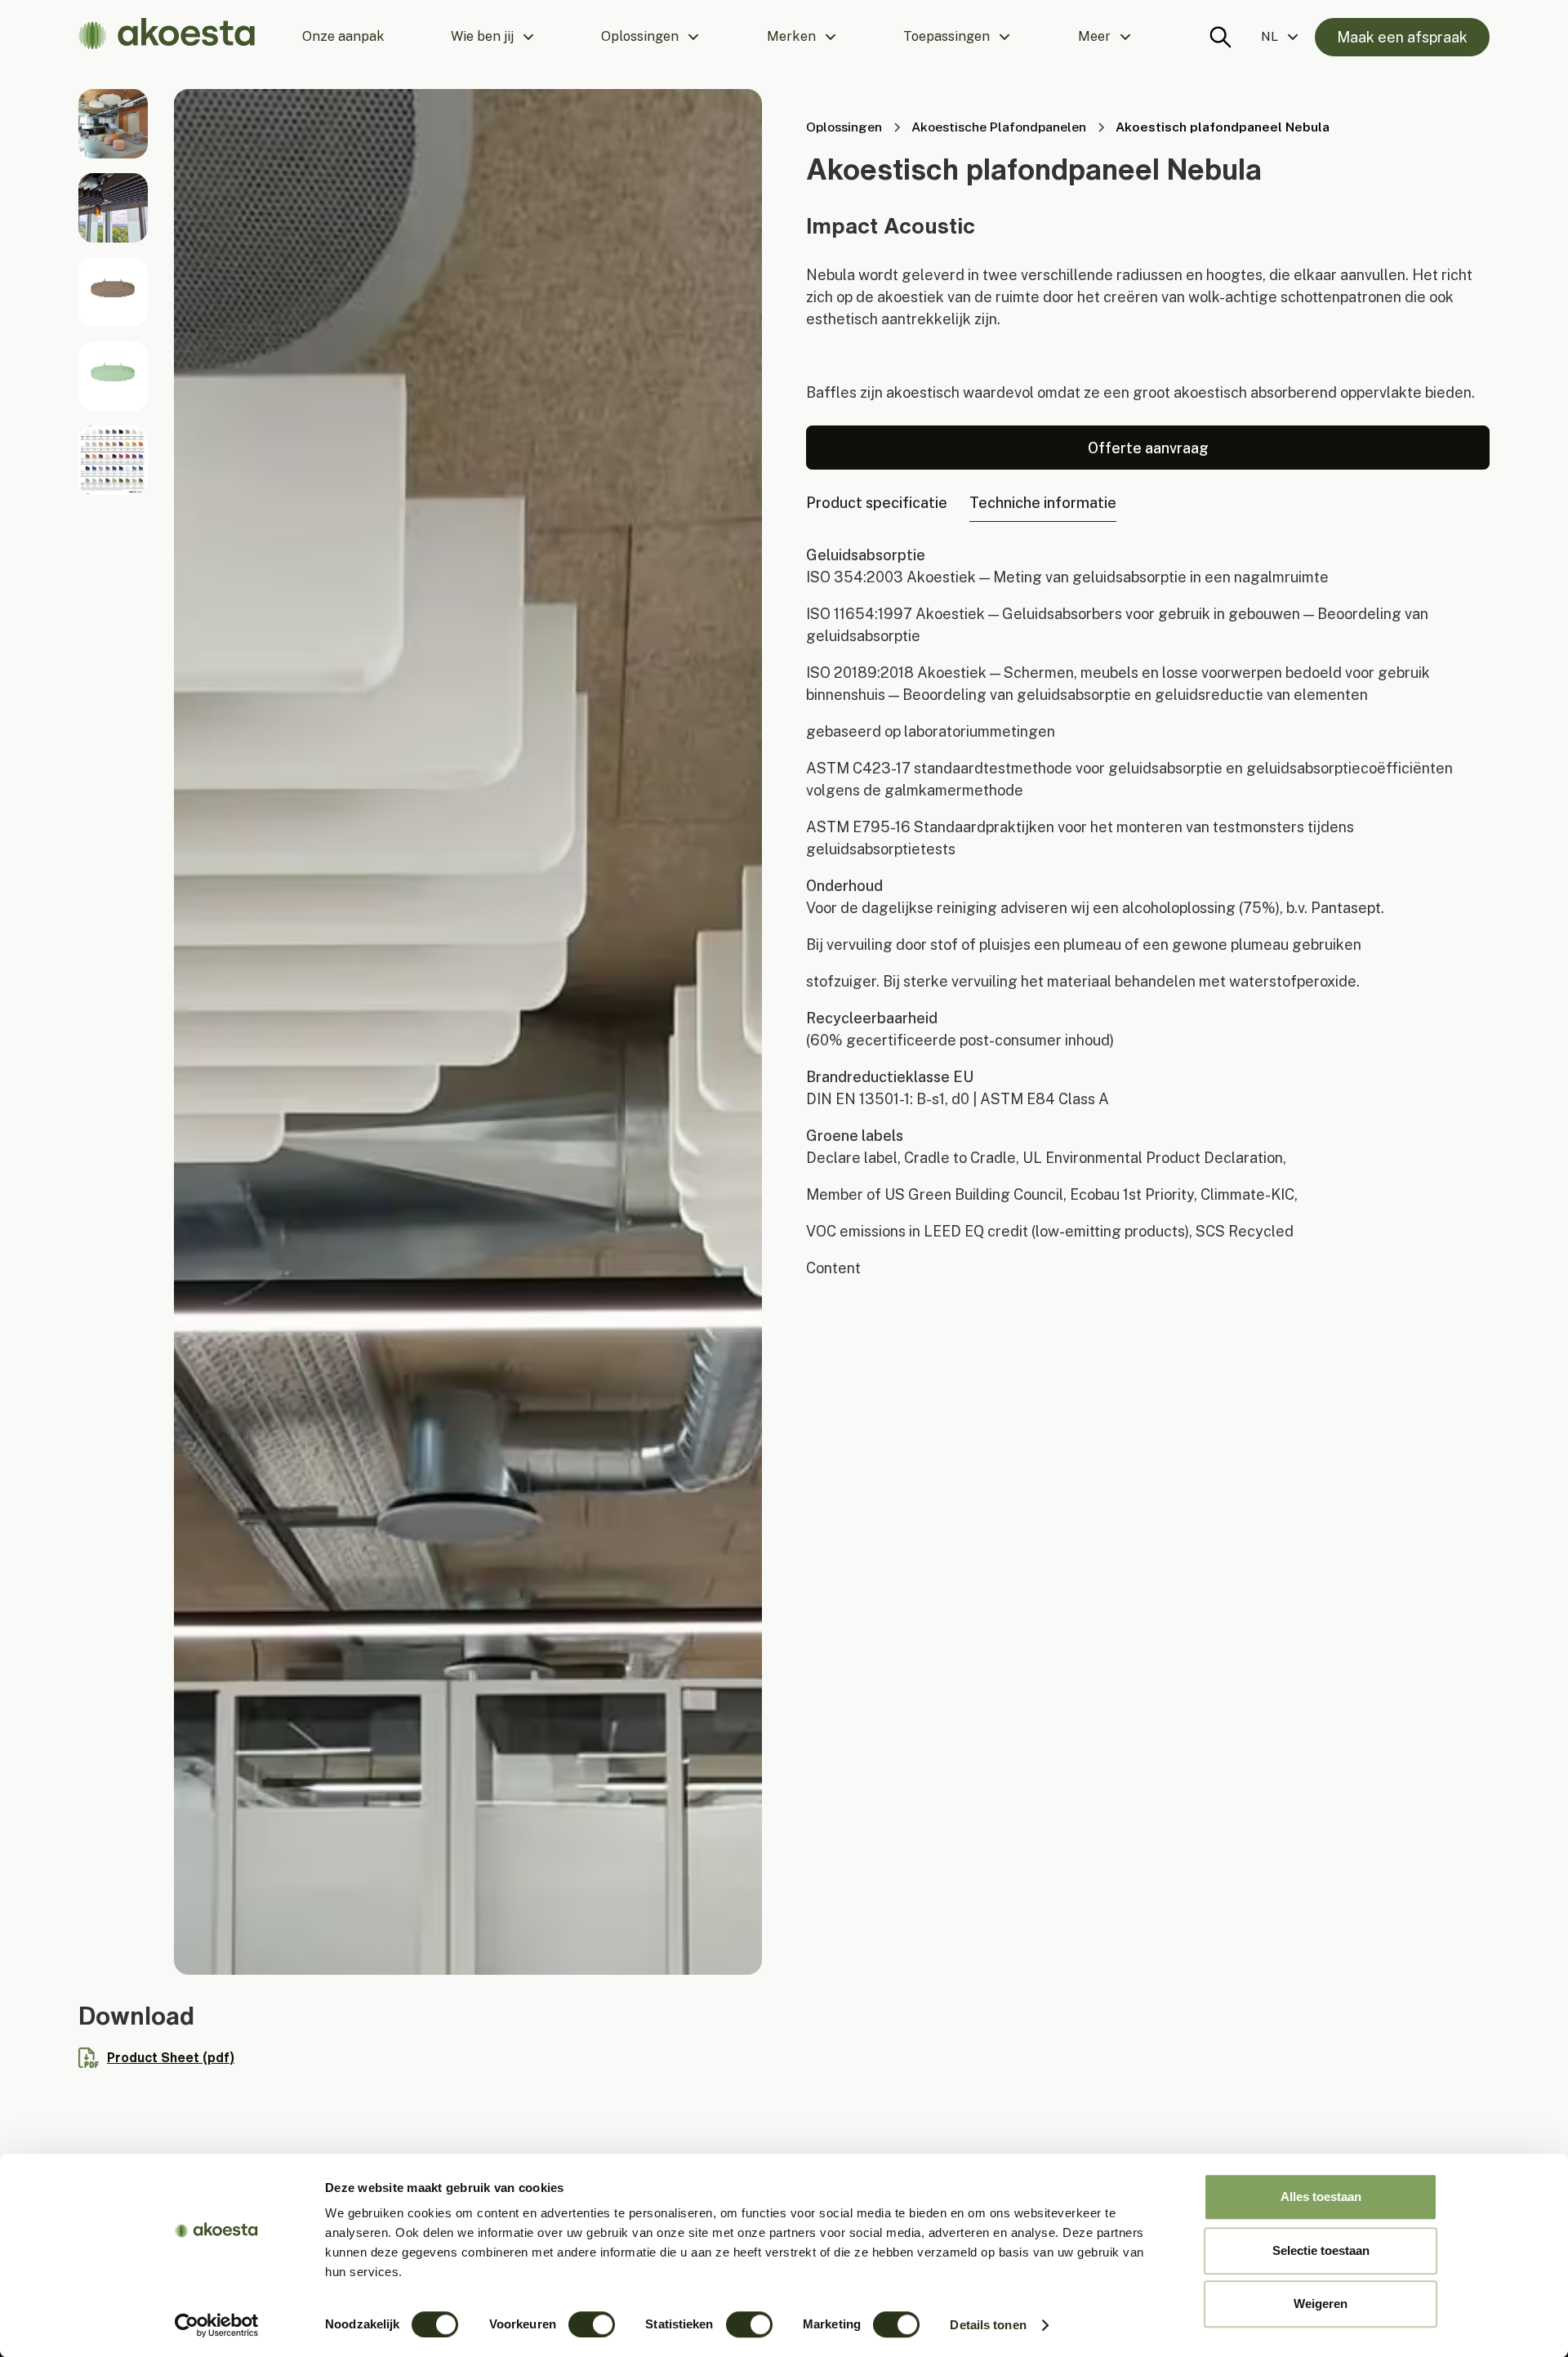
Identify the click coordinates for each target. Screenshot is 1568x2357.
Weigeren (1321, 2304)
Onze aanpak (343, 36)
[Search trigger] (1221, 37)
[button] (493, 37)
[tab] (877, 503)
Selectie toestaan (1321, 2250)
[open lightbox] (113, 124)
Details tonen (988, 2325)
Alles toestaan (1321, 2197)
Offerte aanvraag (1148, 448)
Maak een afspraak (1402, 37)
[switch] (592, 2324)
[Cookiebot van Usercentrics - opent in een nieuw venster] (217, 2325)
